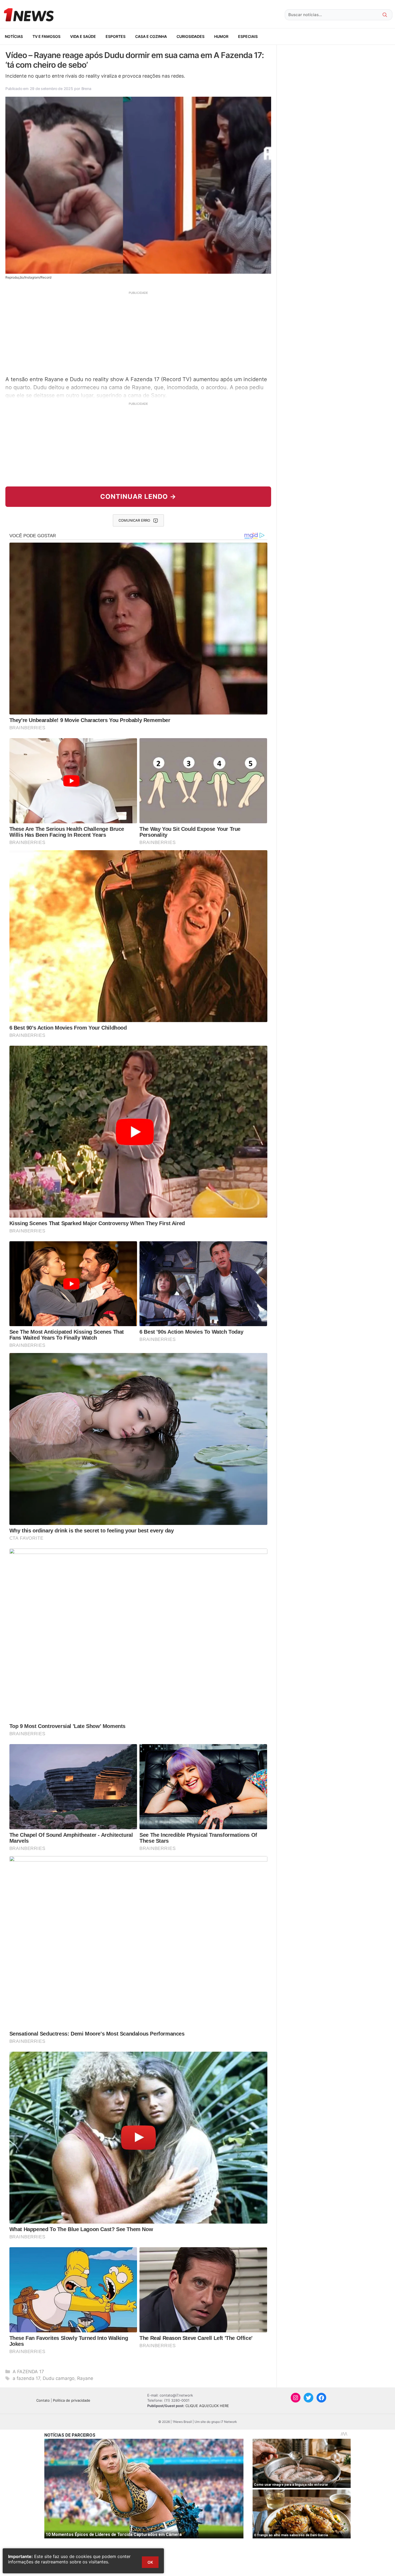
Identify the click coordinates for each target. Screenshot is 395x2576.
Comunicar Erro (134, 520)
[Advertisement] (138, 333)
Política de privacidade (72, 2400)
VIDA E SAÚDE (83, 36)
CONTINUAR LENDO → (138, 497)
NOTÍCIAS (14, 36)
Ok (150, 2562)
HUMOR (221, 36)
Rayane (85, 2378)
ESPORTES (116, 36)
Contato (43, 2400)
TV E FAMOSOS (46, 36)
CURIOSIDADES (191, 36)
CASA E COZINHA (151, 36)
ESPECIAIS (248, 36)
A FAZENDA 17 (28, 2372)
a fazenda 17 (26, 2378)
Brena (86, 89)
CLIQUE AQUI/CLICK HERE (207, 2406)
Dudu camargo (59, 2378)
